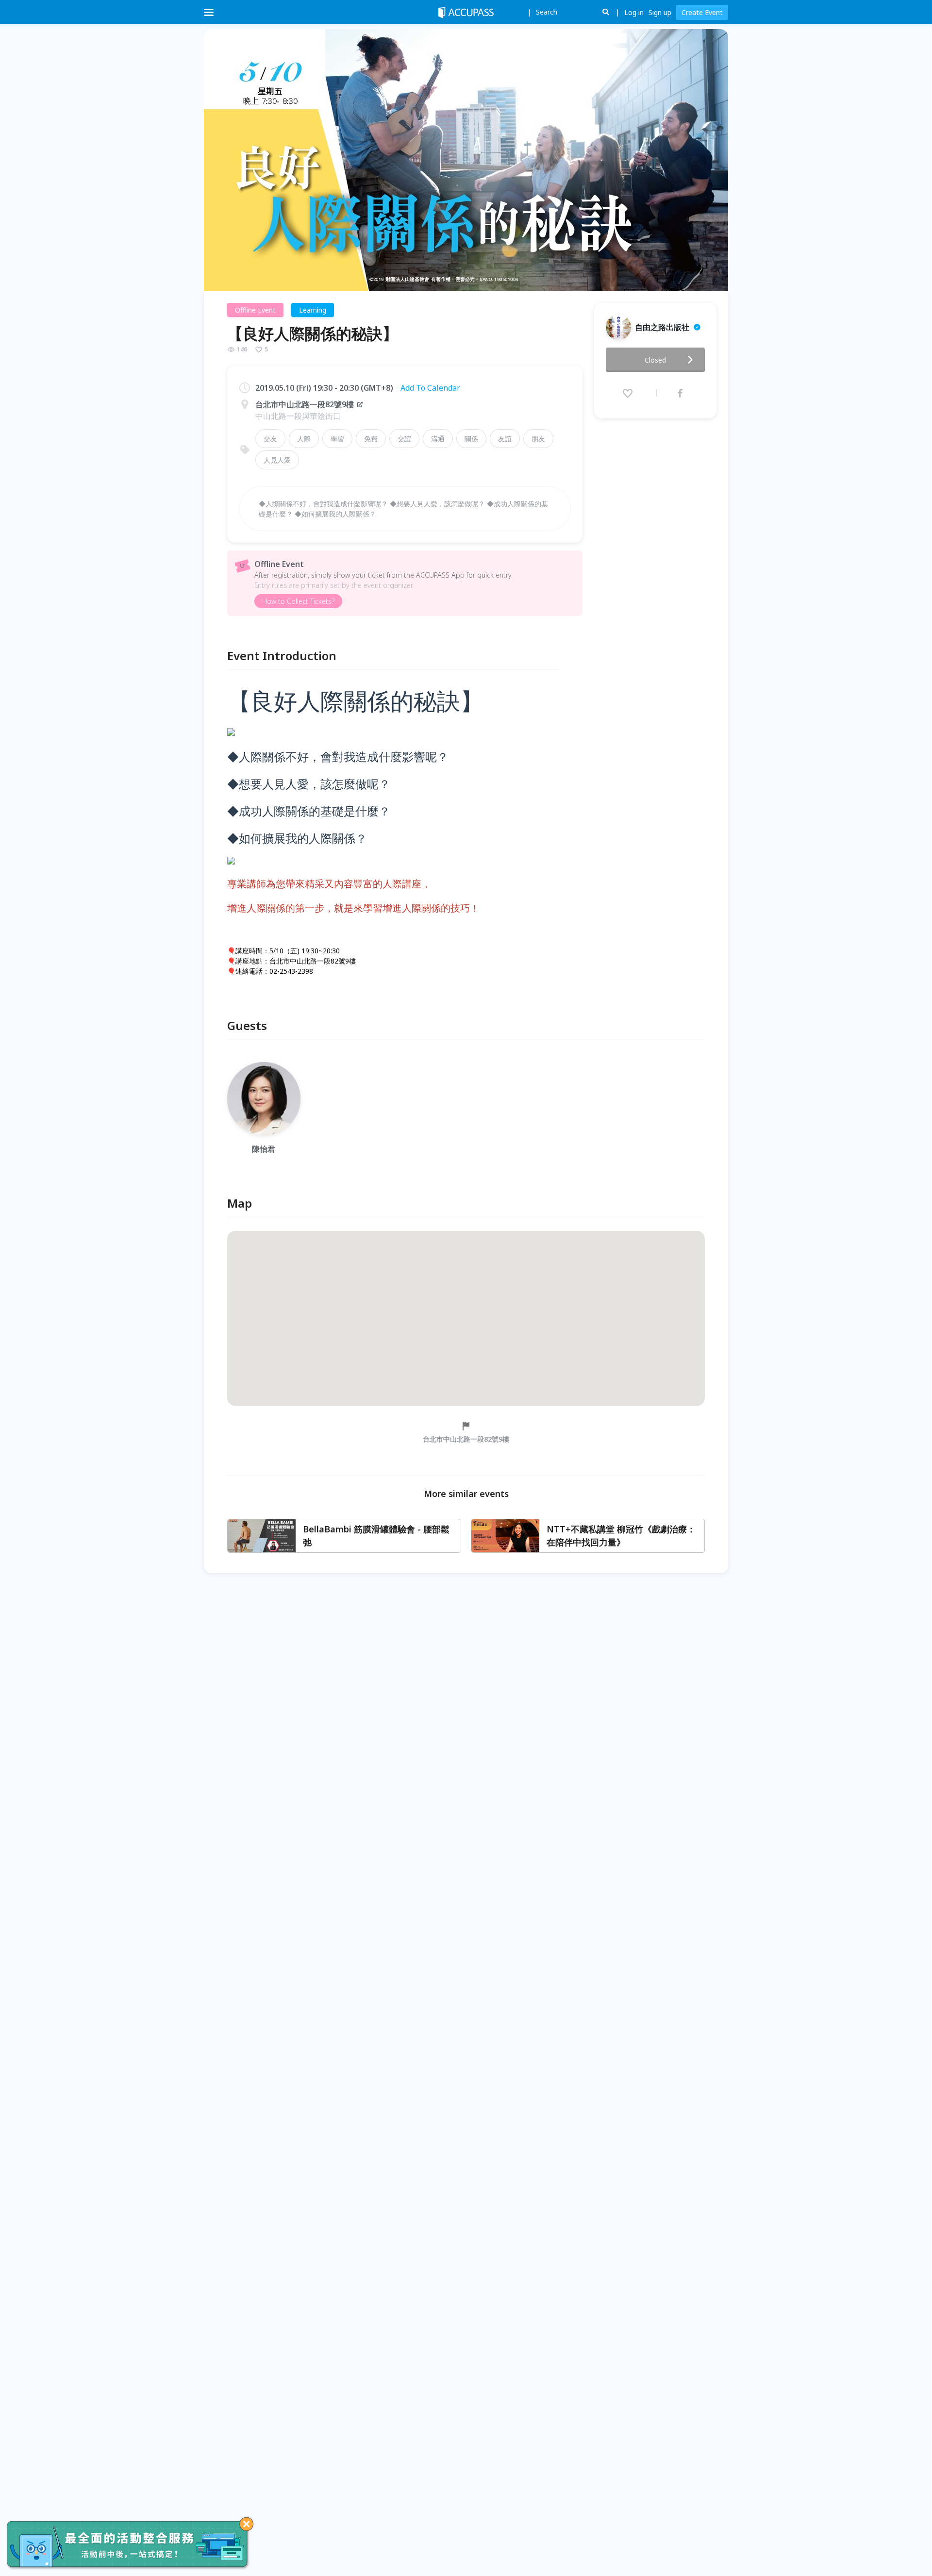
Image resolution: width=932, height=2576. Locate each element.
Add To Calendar (430, 388)
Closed (655, 360)
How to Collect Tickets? (298, 601)
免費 (371, 439)
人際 (304, 439)
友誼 (505, 439)
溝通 (438, 439)
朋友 (538, 439)
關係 (471, 439)
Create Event (702, 12)
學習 (337, 439)
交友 (270, 439)
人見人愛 (277, 460)
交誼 (404, 439)
